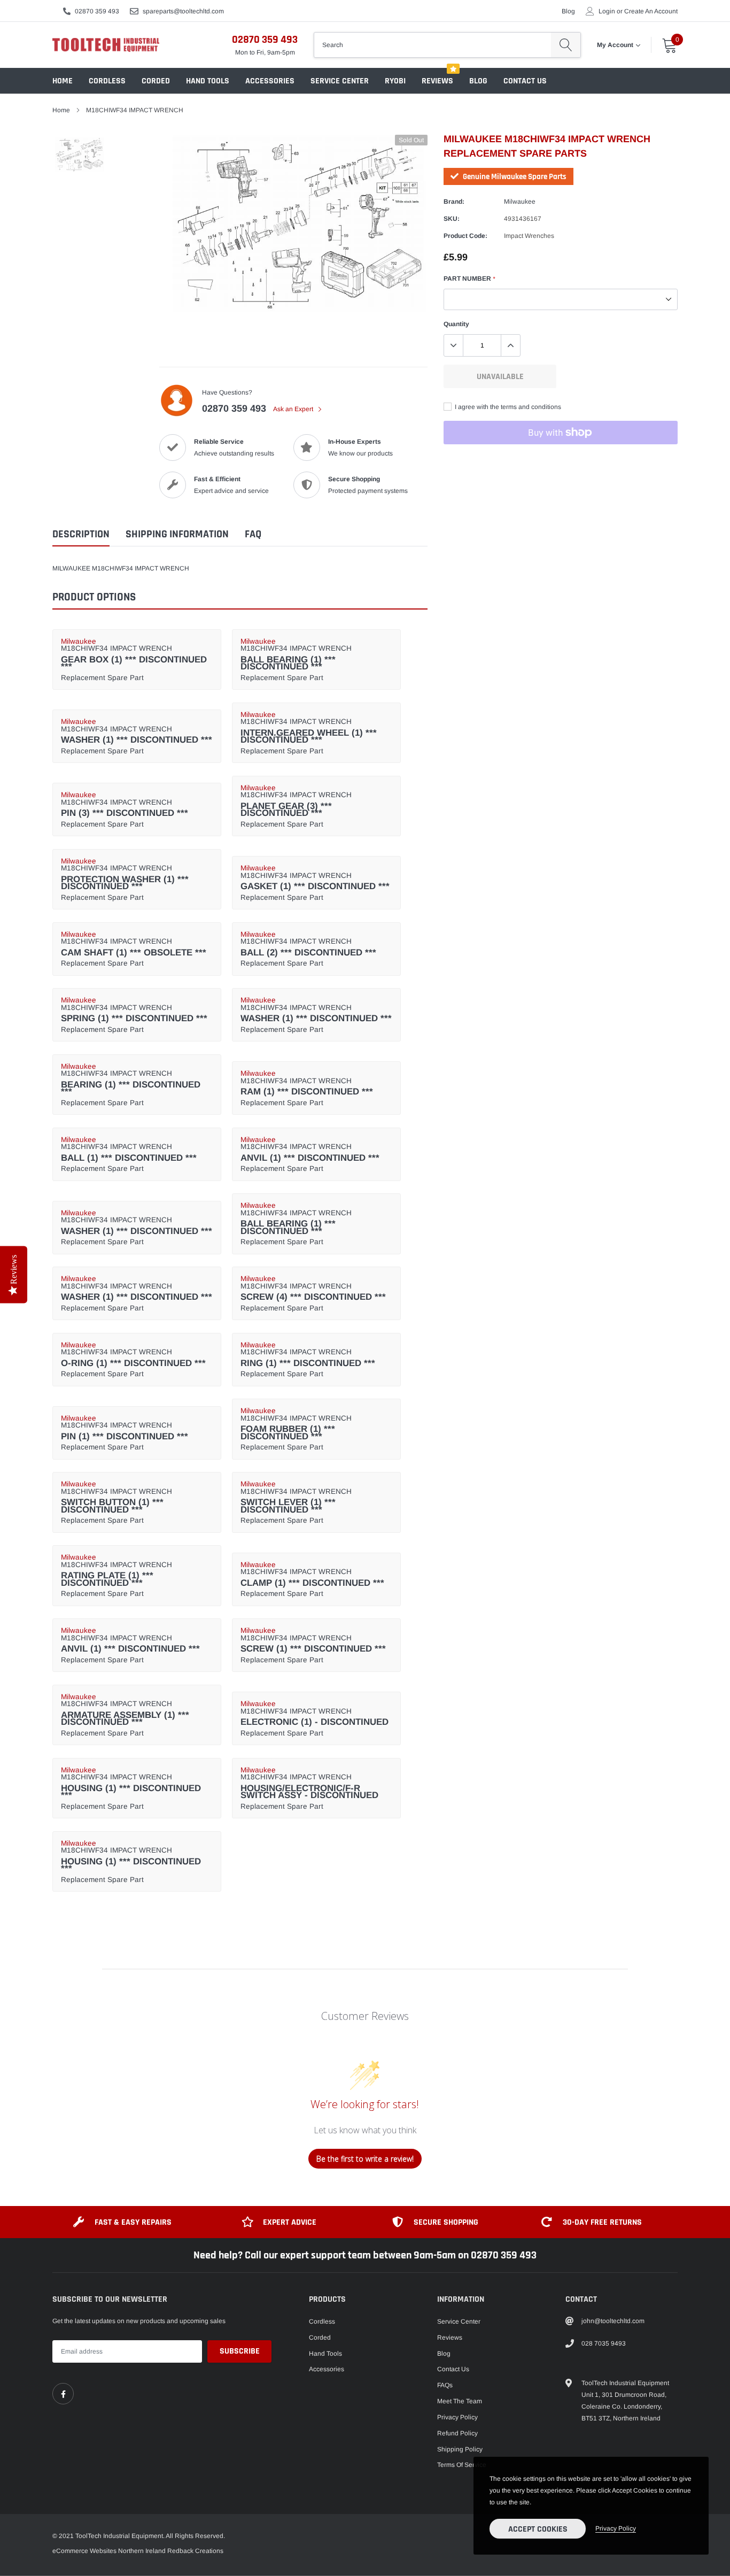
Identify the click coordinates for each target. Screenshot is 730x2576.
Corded (156, 81)
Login (607, 11)
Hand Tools (208, 81)
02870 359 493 (97, 11)
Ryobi (395, 81)
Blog (568, 11)
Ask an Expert (294, 409)
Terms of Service (462, 2465)
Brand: (454, 202)
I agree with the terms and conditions (507, 407)
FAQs (445, 2385)
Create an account (651, 11)
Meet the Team (460, 2401)
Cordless (107, 81)
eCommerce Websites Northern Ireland (109, 2551)
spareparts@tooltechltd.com (183, 11)
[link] (63, 2394)
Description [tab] (81, 534)
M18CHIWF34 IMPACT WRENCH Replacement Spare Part (134, 660)
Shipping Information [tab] (177, 534)
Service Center (340, 81)
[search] (566, 45)
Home (63, 81)
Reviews (437, 81)
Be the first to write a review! (365, 2159)
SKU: (452, 219)
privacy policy (616, 2528)
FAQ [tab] (253, 534)
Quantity (456, 324)
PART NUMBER (469, 279)
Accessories (270, 81)
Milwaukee (520, 202)
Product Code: (465, 236)
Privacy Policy (457, 2417)
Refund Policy (457, 2433)
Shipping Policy (460, 2449)
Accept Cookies (538, 2529)
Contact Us (525, 81)
